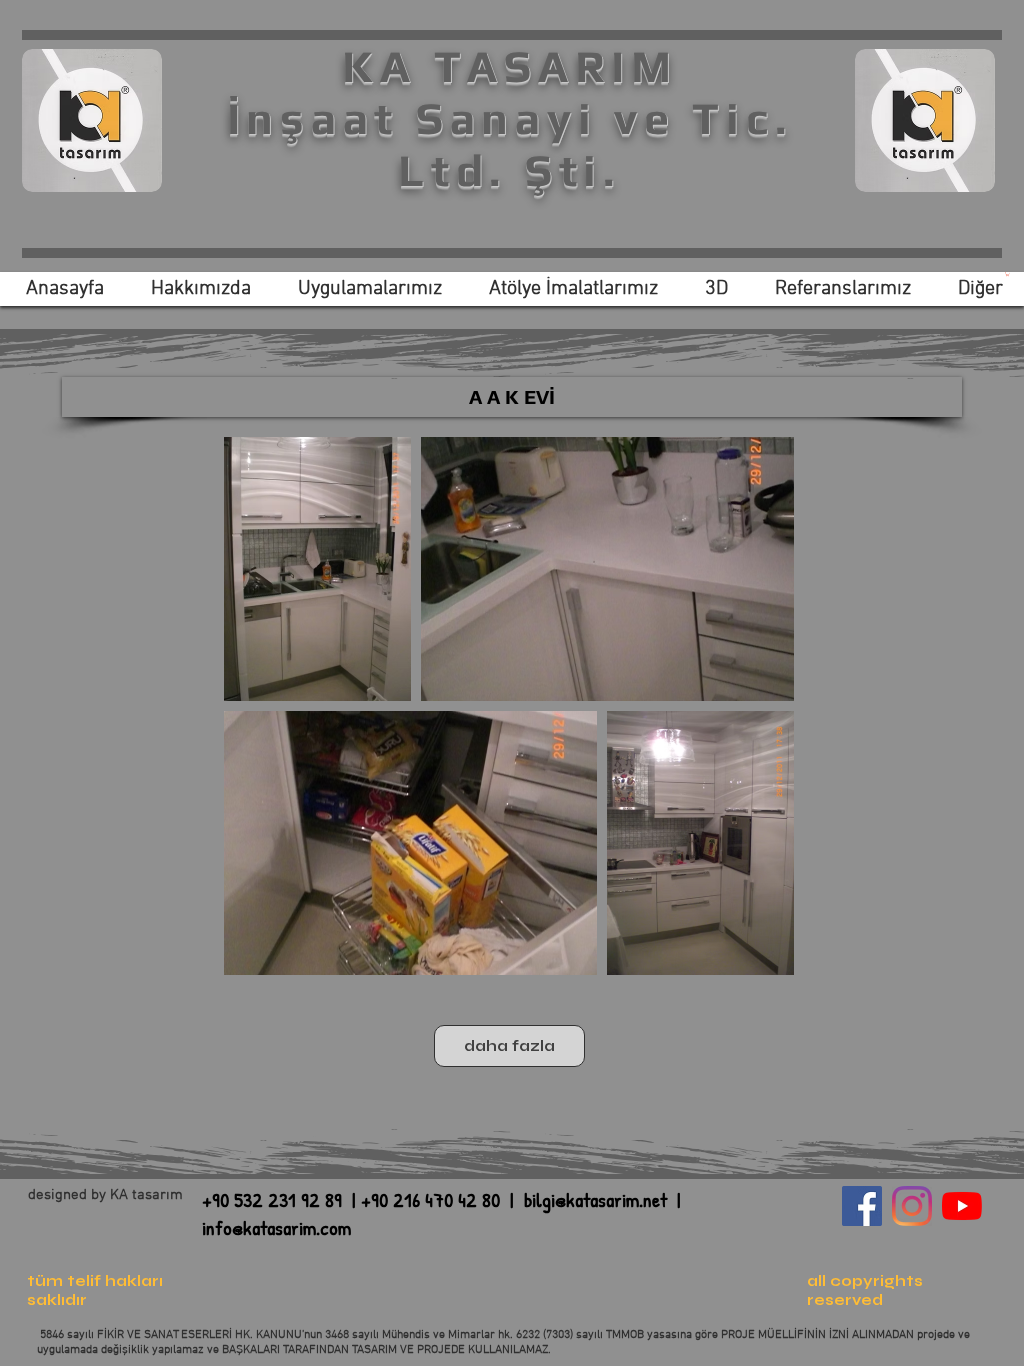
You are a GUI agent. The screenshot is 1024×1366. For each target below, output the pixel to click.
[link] (1007, 274)
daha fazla (509, 1046)
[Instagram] (912, 1206)
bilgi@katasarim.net (595, 1199)
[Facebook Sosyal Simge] (862, 1206)
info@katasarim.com (276, 1227)
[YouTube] (962, 1206)
